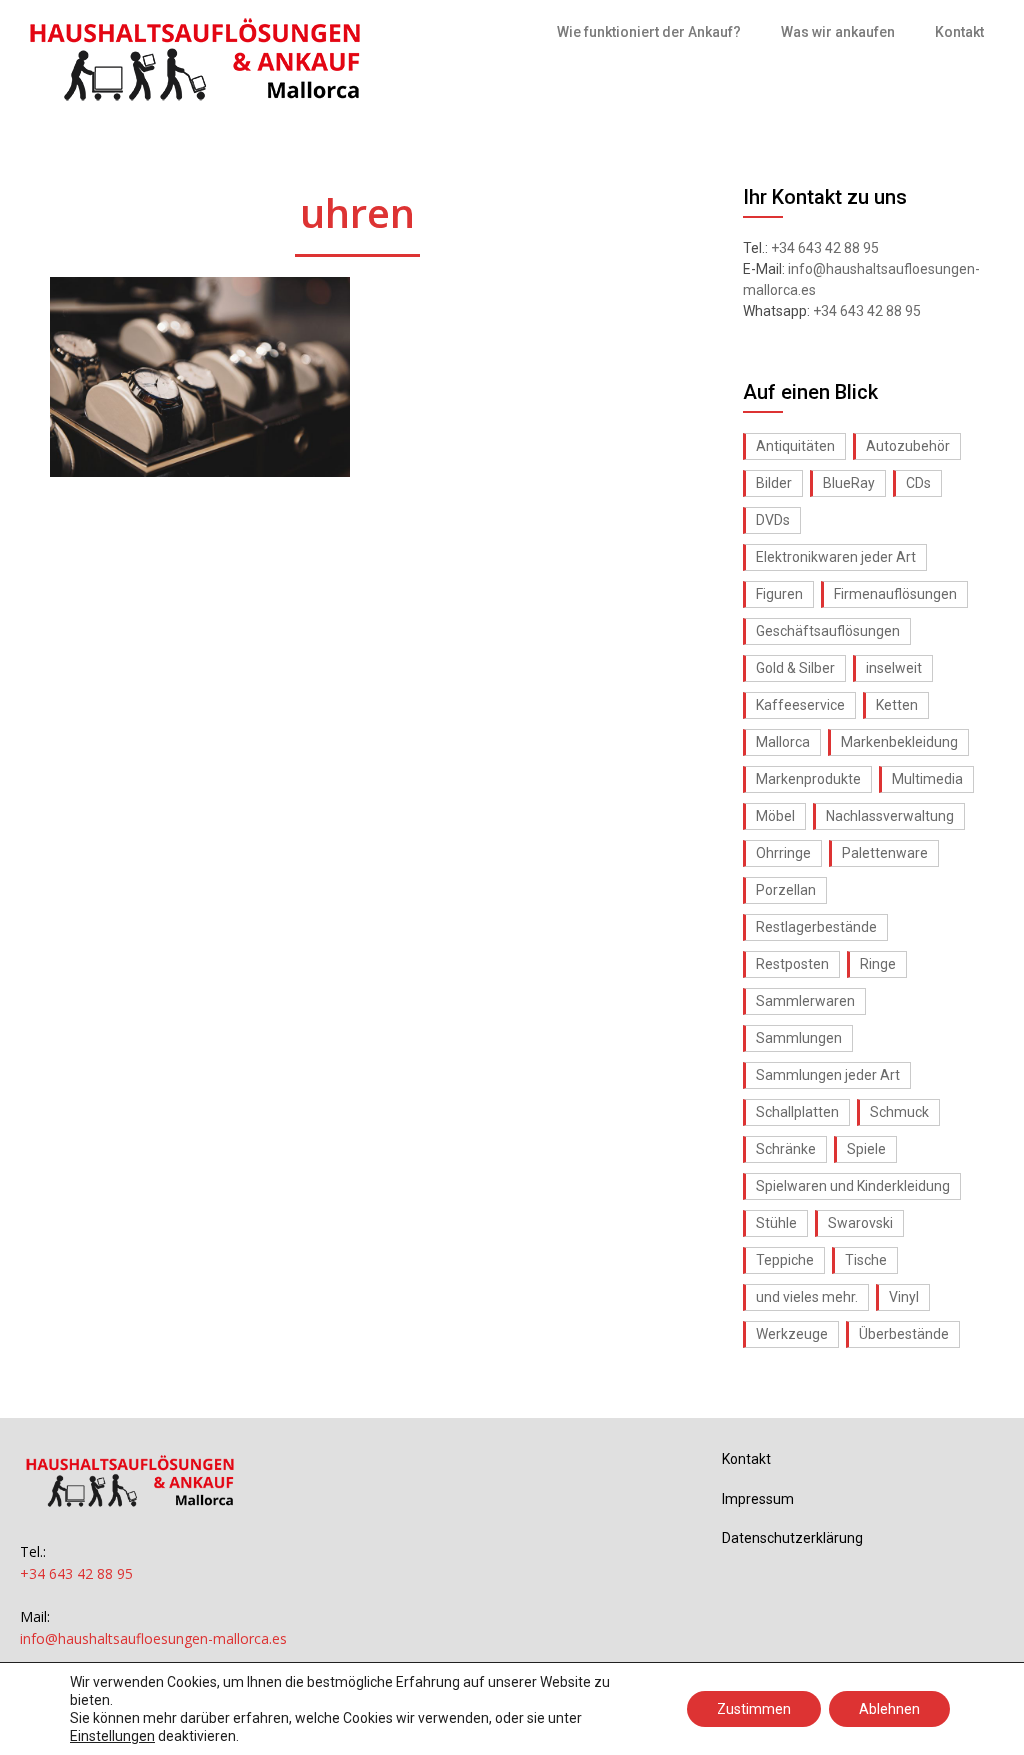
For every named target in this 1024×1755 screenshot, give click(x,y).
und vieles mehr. (807, 1297)
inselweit (894, 668)
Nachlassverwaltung (890, 816)
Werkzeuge (792, 1334)
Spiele (866, 1149)
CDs (918, 483)
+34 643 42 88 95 (825, 248)
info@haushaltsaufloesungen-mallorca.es (153, 1638)
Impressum (758, 1499)
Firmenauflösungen (895, 594)
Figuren (779, 594)
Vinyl (904, 1297)
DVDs (773, 520)
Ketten (897, 705)
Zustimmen (754, 1709)
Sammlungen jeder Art (828, 1075)
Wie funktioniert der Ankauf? (649, 32)
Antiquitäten (795, 446)
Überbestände (904, 1334)
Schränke (786, 1149)
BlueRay (849, 483)
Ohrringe (783, 853)
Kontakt (959, 32)
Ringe (878, 964)
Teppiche (785, 1260)
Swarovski (860, 1223)
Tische (866, 1260)
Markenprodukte (808, 779)
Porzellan (786, 890)
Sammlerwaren (805, 1001)
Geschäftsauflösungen (828, 631)
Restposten (792, 964)
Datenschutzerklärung (792, 1538)
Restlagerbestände (816, 927)
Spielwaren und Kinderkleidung (853, 1186)
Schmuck (899, 1112)
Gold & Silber (795, 668)
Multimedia (927, 779)
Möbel (775, 816)
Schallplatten (797, 1112)
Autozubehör (908, 446)
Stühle (776, 1223)
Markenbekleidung (899, 742)
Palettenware (885, 853)
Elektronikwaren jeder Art (836, 557)
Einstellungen (112, 1736)
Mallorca (783, 742)
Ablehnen (889, 1709)
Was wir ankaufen (838, 32)
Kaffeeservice (800, 705)
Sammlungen (799, 1038)
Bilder (774, 483)
